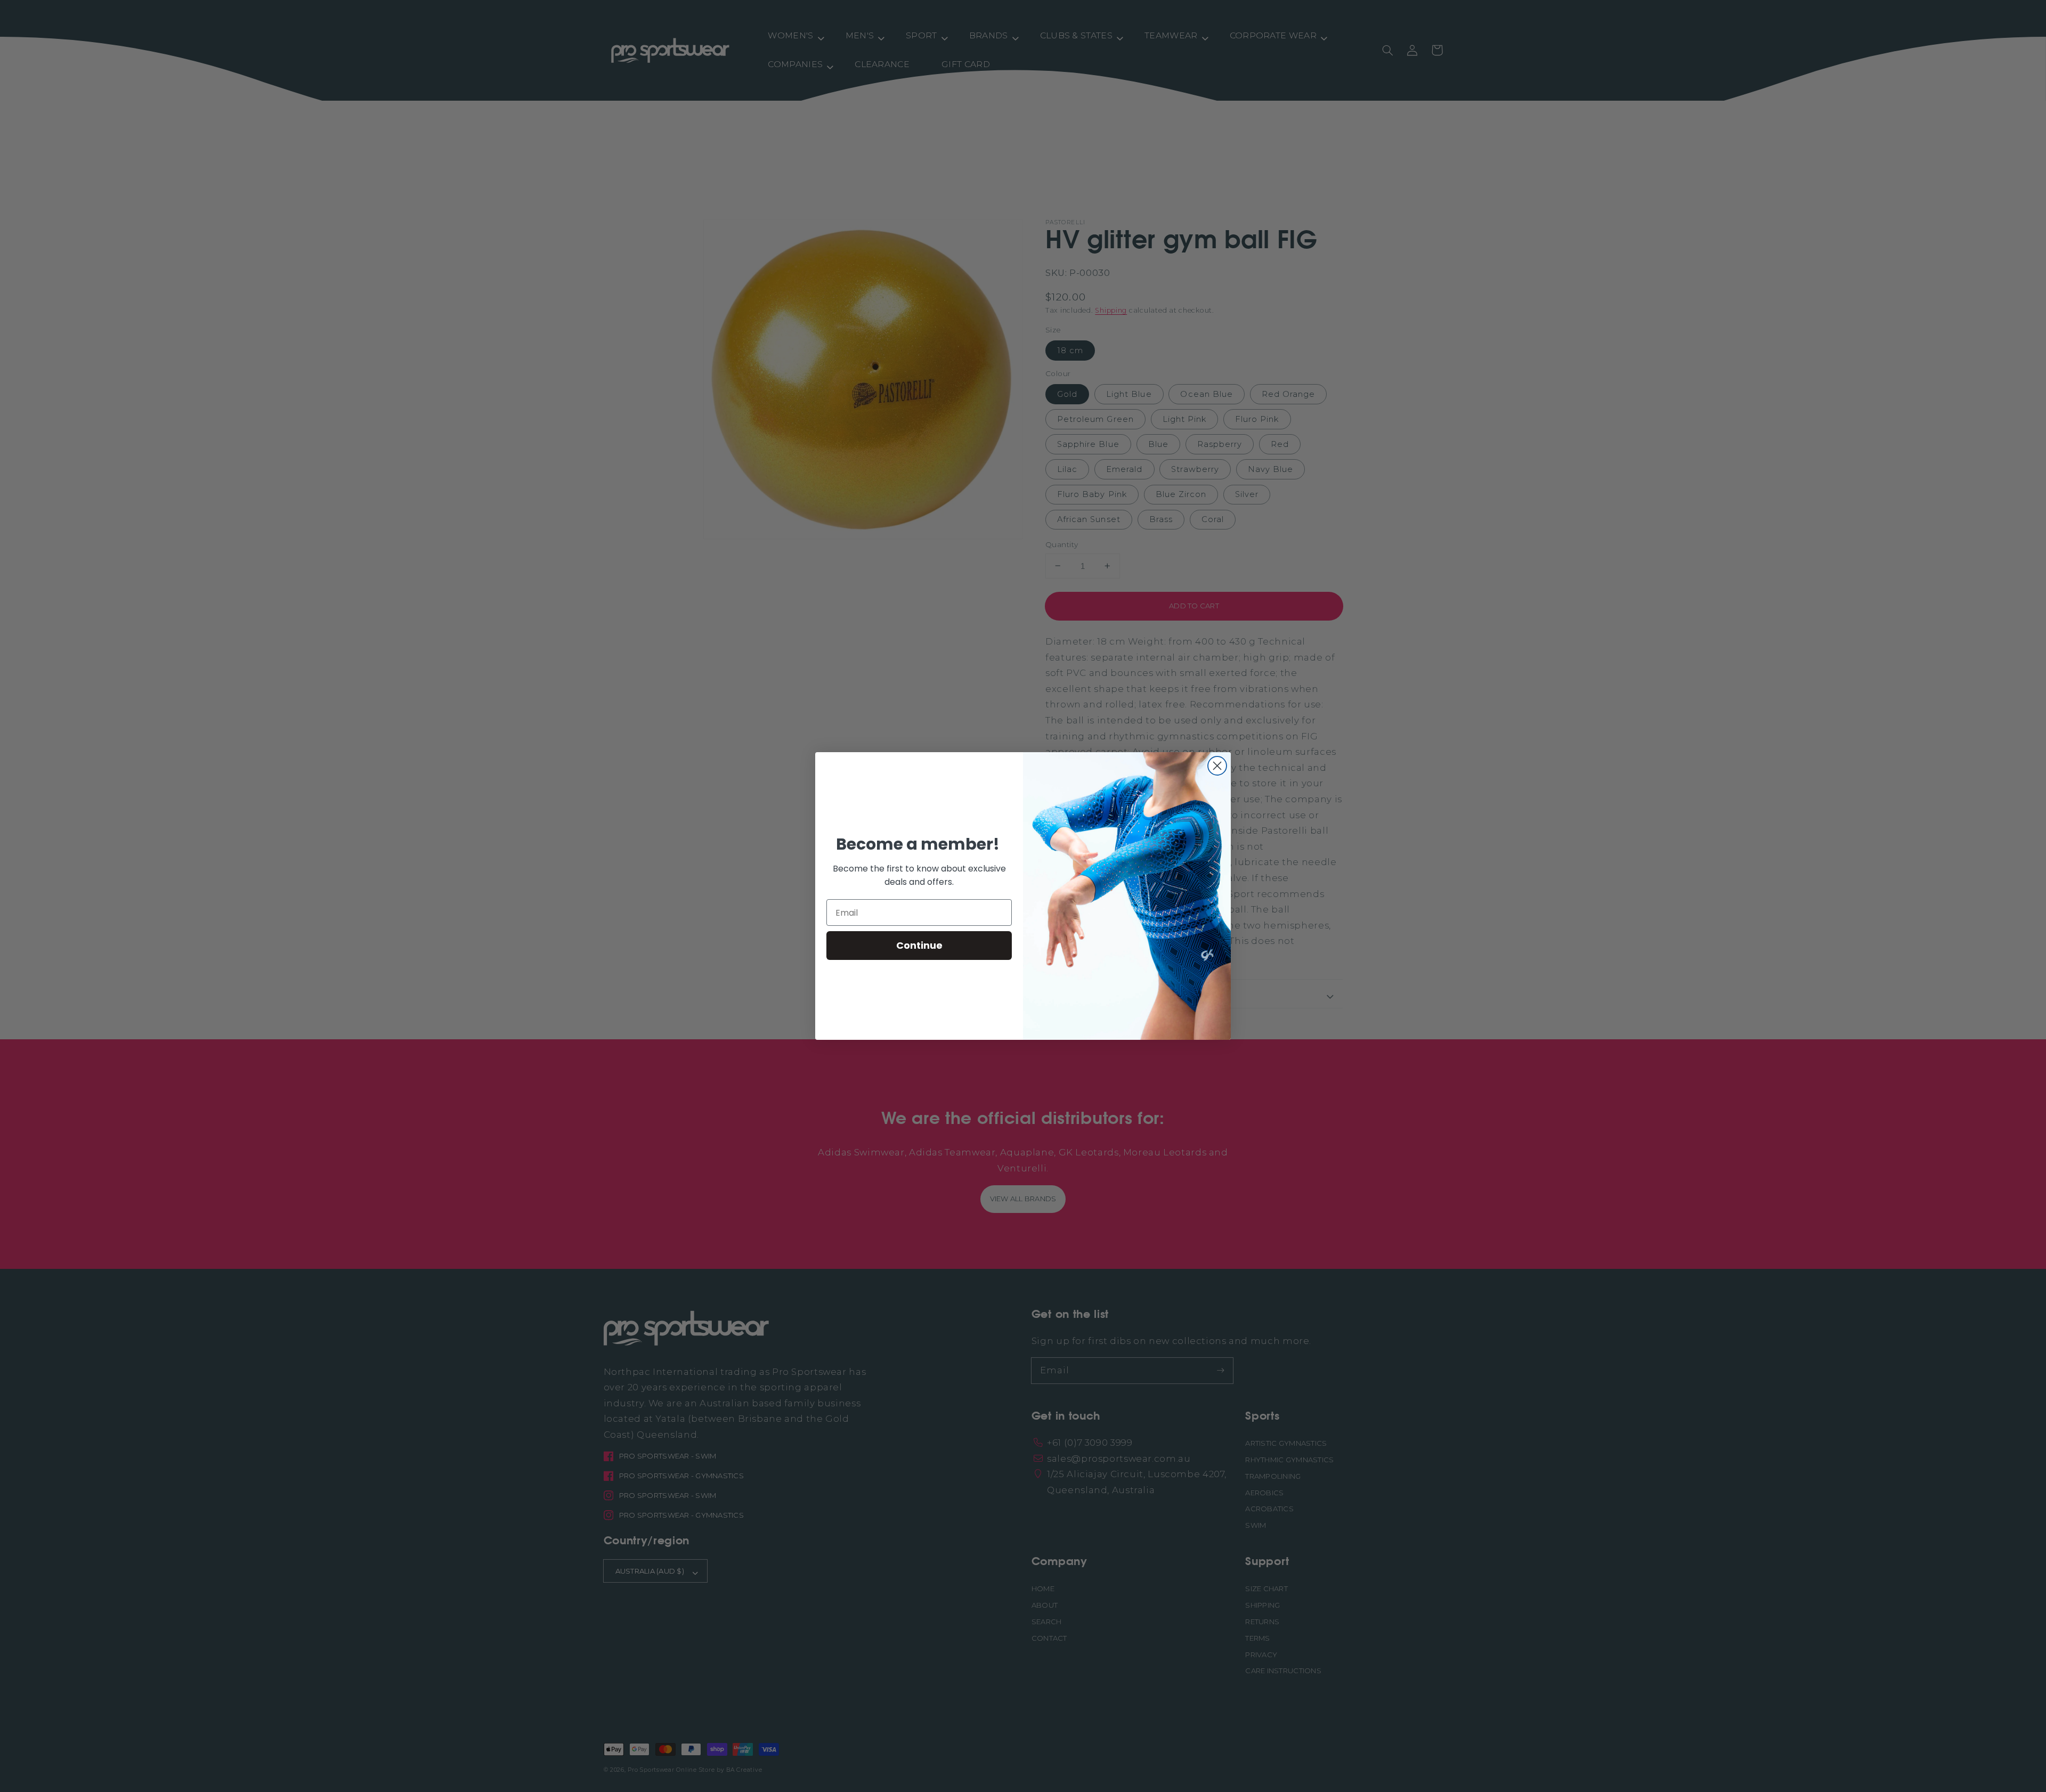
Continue (919, 945)
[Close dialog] (1217, 766)
